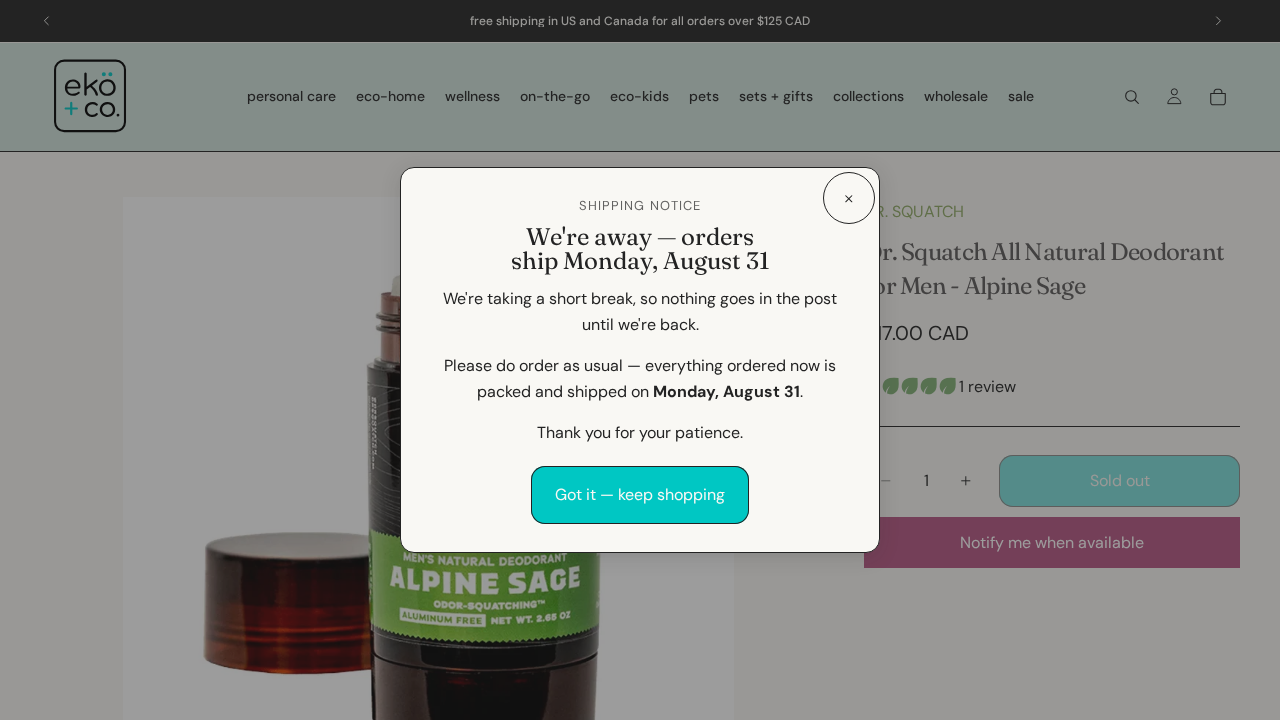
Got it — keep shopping (640, 494)
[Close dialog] (849, 198)
